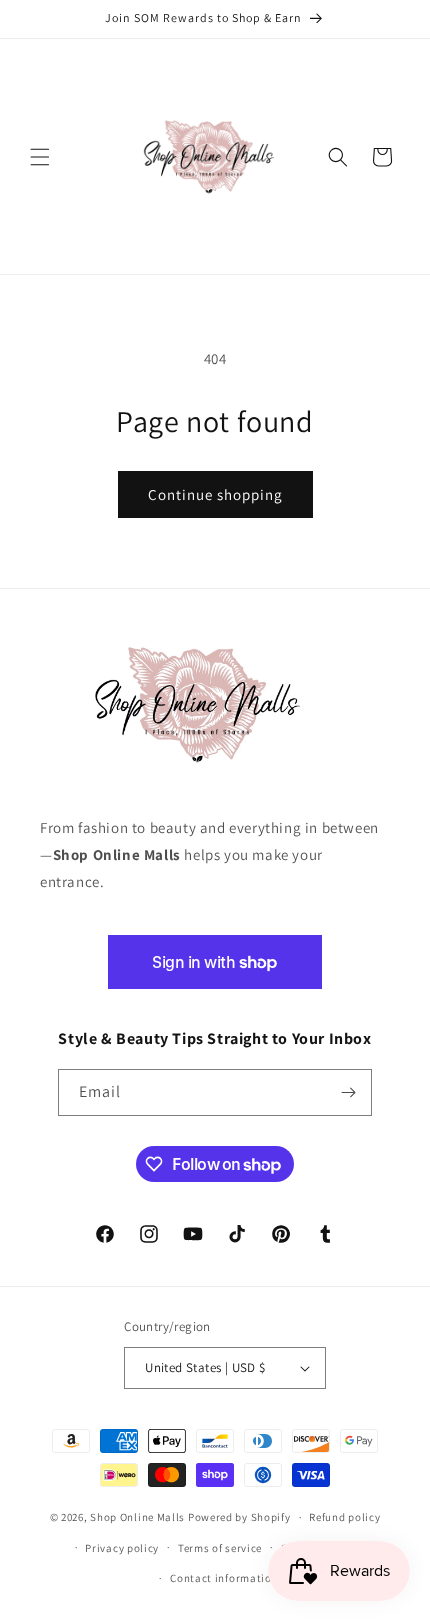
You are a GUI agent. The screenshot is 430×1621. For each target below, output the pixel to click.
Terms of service (220, 1548)
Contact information (224, 1578)
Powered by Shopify (239, 1517)
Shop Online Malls (137, 1517)
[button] (40, 157)
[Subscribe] (349, 1092)
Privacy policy (122, 1548)
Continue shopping (215, 494)
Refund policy (344, 1517)
